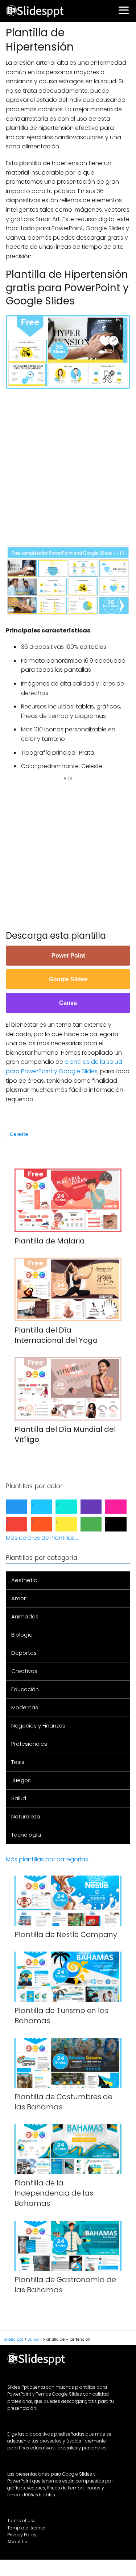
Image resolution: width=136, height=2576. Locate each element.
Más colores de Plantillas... (42, 1538)
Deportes (24, 1653)
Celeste (19, 1134)
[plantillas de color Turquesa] (72, 1507)
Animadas (25, 1616)
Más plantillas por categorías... (49, 1859)
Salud (19, 1798)
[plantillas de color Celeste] (47, 1507)
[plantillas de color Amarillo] (72, 1524)
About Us (17, 2542)
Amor (18, 1598)
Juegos (21, 1780)
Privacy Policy (22, 2535)
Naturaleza (26, 1816)
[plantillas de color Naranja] (47, 1524)
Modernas (25, 1707)
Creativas (24, 1671)
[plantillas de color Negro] (122, 1524)
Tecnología (26, 1835)
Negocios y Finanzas (38, 1726)
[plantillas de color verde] (97, 1524)
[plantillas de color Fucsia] (122, 1507)
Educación (25, 1689)
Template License (26, 2528)
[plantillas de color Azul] (22, 1507)
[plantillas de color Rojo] (22, 1524)
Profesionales (29, 1744)
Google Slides (68, 979)
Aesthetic (24, 1580)
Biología (22, 1635)
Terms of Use (21, 2521)
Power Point (68, 956)
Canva (68, 1003)
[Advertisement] (68, 464)
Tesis (18, 1762)
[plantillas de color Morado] (97, 1507)
